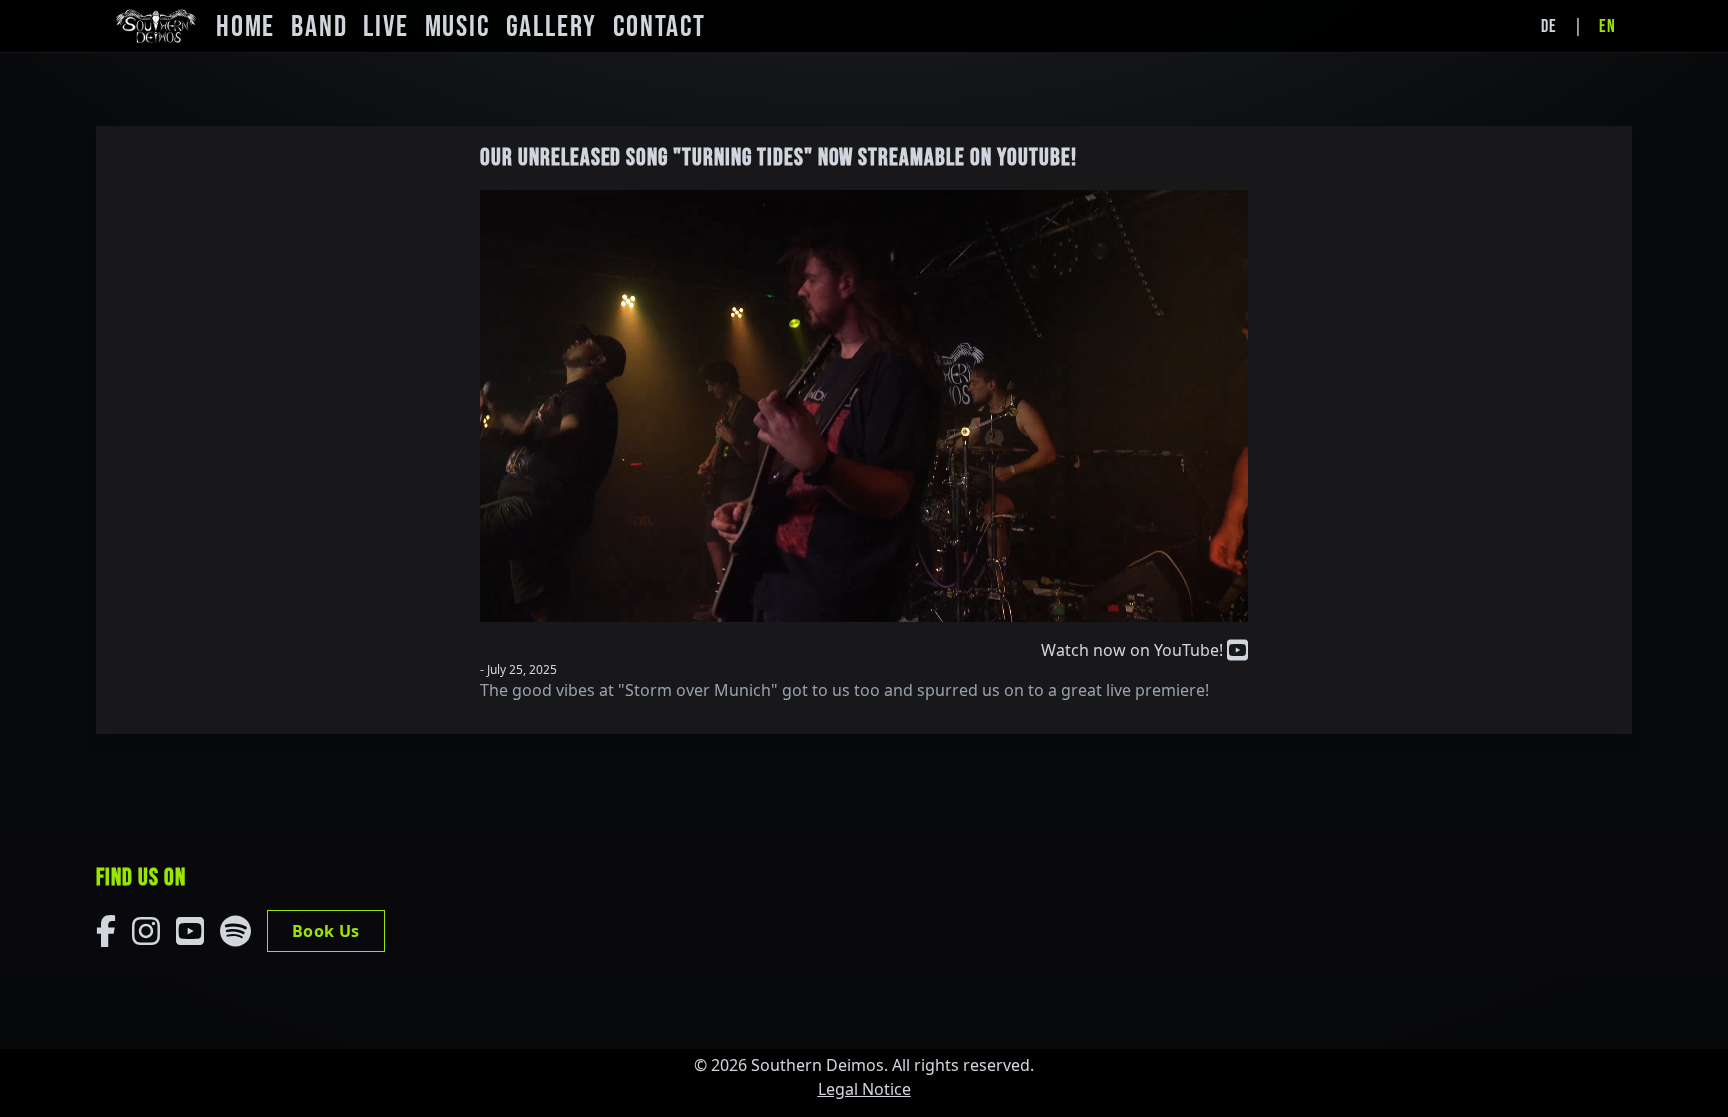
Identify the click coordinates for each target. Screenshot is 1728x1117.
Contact (659, 27)
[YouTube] (190, 931)
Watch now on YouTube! (1134, 650)
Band (319, 27)
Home (245, 27)
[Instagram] (146, 931)
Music (457, 27)
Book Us (326, 931)
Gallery (552, 27)
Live (385, 27)
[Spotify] (235, 931)
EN (1607, 26)
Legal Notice (864, 1089)
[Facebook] (106, 931)
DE (1549, 26)
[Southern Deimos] (156, 26)
